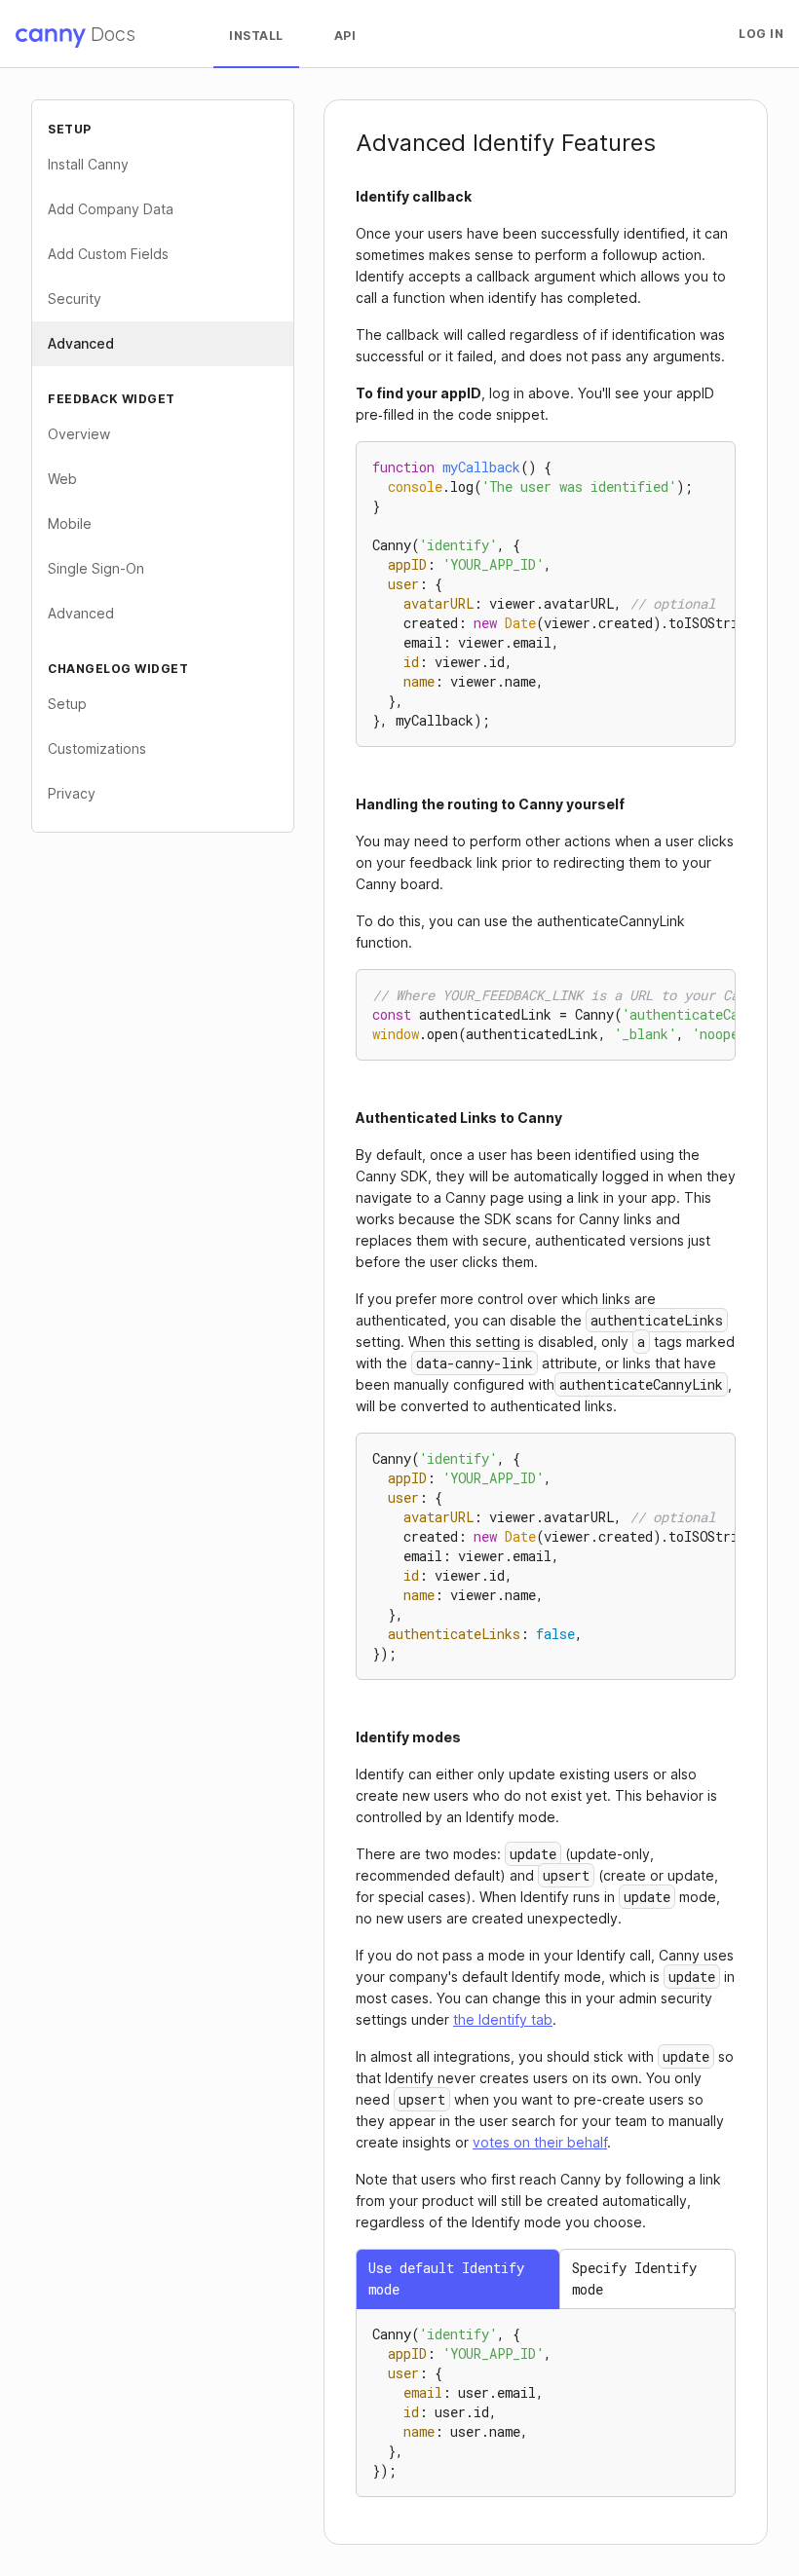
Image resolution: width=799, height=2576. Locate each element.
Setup (67, 704)
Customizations (97, 748)
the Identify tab (503, 2019)
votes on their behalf (540, 2142)
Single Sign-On (96, 568)
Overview (79, 434)
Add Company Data (111, 209)
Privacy (72, 793)
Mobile (70, 523)
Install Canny (88, 164)
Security (75, 299)
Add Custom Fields (108, 254)
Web (62, 479)
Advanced (81, 343)
